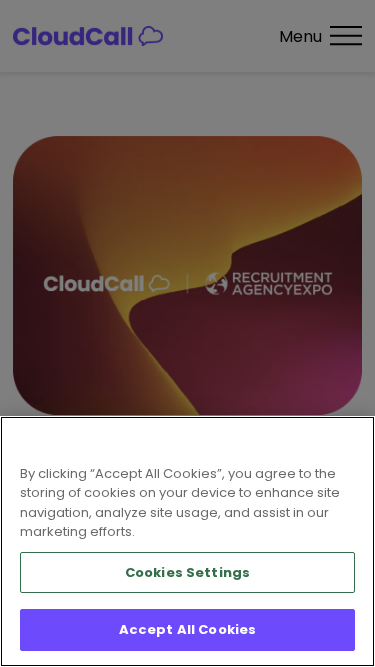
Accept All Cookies (187, 629)
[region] (187, 541)
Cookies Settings (187, 572)
